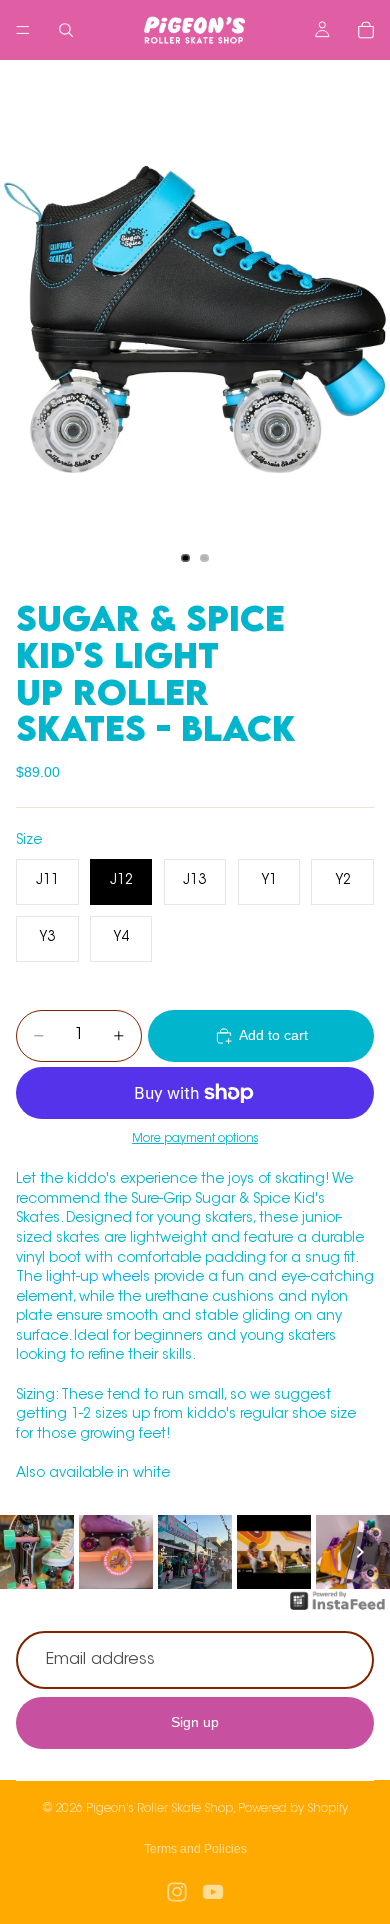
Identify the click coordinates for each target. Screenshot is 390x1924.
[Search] (66, 30)
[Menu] (23, 30)
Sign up (195, 1723)
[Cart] (366, 30)
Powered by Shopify (293, 1809)
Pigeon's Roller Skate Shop (159, 1809)
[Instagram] (177, 1892)
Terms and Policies (195, 1849)
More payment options (195, 1139)
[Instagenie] (338, 1611)
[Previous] (30, 1552)
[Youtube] (213, 1892)
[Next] (360, 1552)
